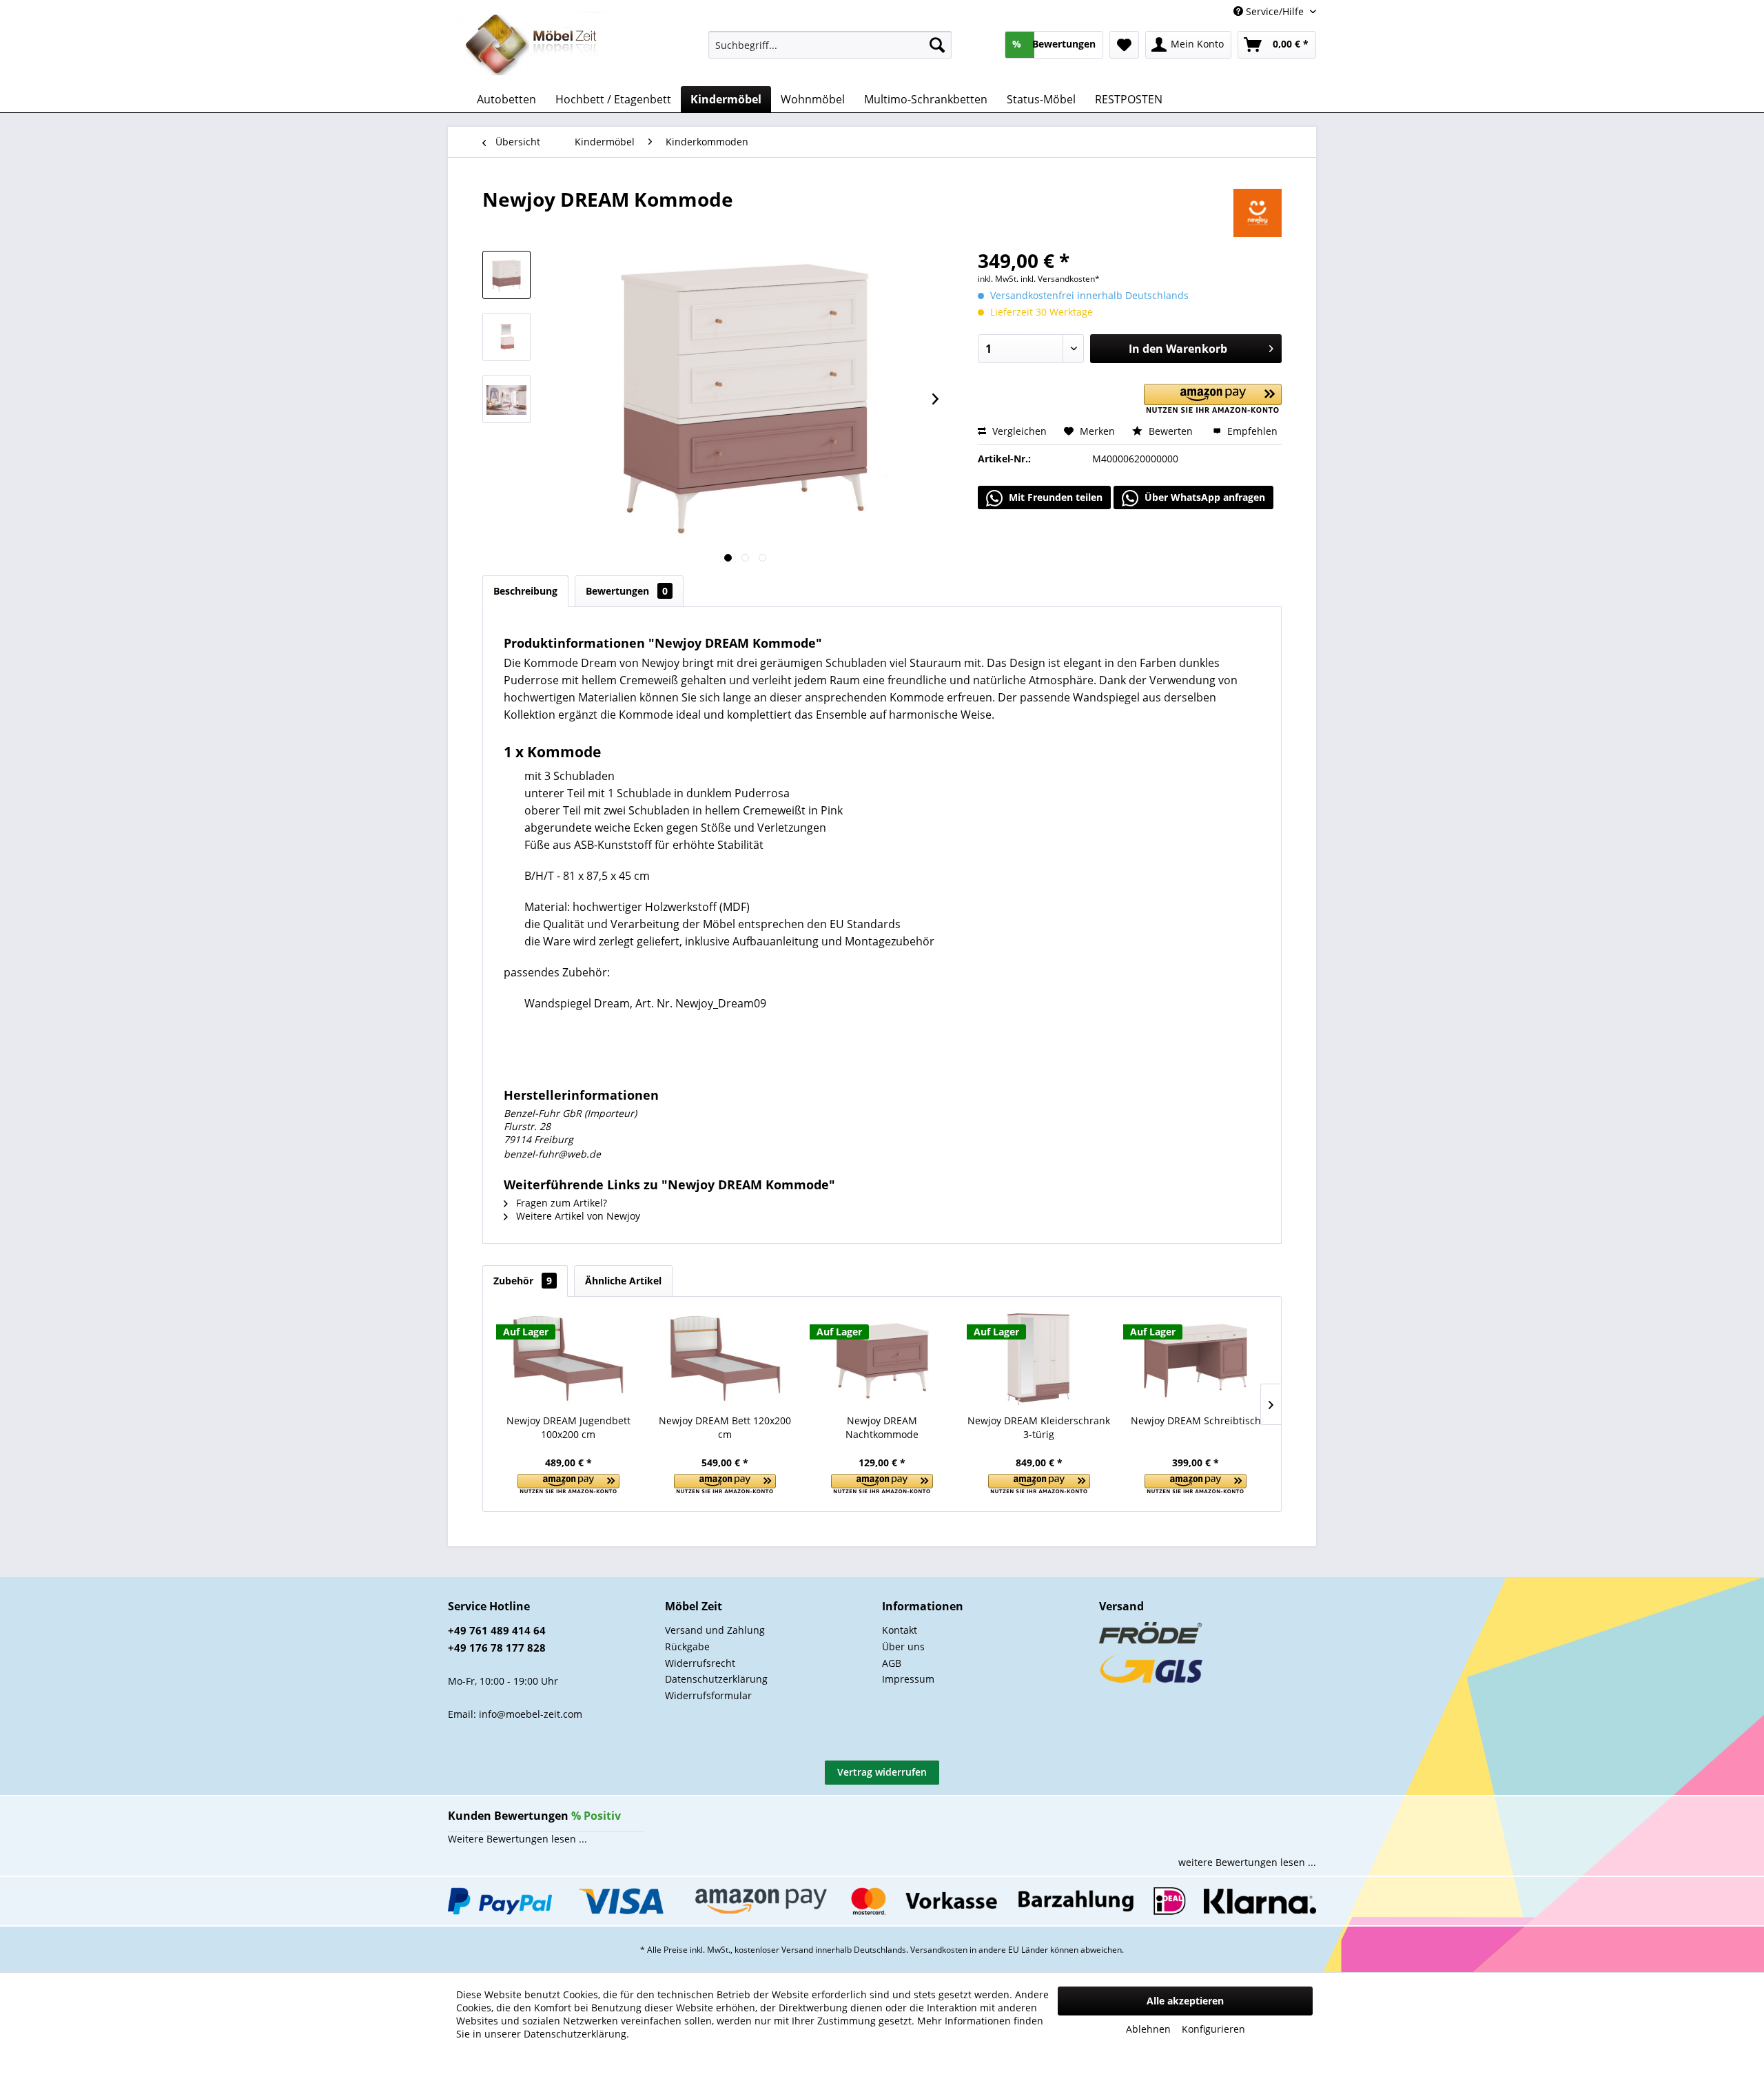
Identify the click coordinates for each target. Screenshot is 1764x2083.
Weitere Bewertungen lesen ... (517, 1839)
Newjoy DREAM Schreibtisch (1196, 1420)
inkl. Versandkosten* (1060, 279)
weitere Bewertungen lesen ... (1247, 1862)
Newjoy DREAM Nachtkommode (882, 1427)
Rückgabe (687, 1646)
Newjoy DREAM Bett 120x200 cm (725, 1427)
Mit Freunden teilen (1054, 497)
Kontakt (900, 1630)
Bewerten (1171, 431)
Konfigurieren (1213, 2029)
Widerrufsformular (708, 1695)
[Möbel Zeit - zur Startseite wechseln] (532, 45)
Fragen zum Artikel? (560, 1203)
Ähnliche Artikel (623, 1281)
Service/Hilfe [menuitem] (1275, 11)
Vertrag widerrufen (882, 1772)
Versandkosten (939, 1950)
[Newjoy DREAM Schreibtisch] (1196, 1359)
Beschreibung (525, 591)
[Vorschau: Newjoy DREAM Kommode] (506, 275)
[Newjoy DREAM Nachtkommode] (882, 1359)
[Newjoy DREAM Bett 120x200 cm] (726, 1359)
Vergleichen (1018, 431)
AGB (892, 1663)
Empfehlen (1251, 431)
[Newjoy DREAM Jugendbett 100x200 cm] (568, 1359)
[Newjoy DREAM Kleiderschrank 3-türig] (1039, 1359)
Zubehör (523, 1281)
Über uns (903, 1646)
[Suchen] (937, 45)
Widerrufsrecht (700, 1663)
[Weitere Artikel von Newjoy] (1258, 213)
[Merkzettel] (1124, 45)
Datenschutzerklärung (716, 1679)
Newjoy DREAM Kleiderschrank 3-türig (1039, 1427)
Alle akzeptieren (1185, 2001)
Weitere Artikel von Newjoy (577, 1216)
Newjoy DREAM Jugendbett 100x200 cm (568, 1427)
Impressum (908, 1679)
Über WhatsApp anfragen (1203, 497)
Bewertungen (627, 591)
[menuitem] (830, 45)
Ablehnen (1148, 2029)
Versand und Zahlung (715, 1630)
